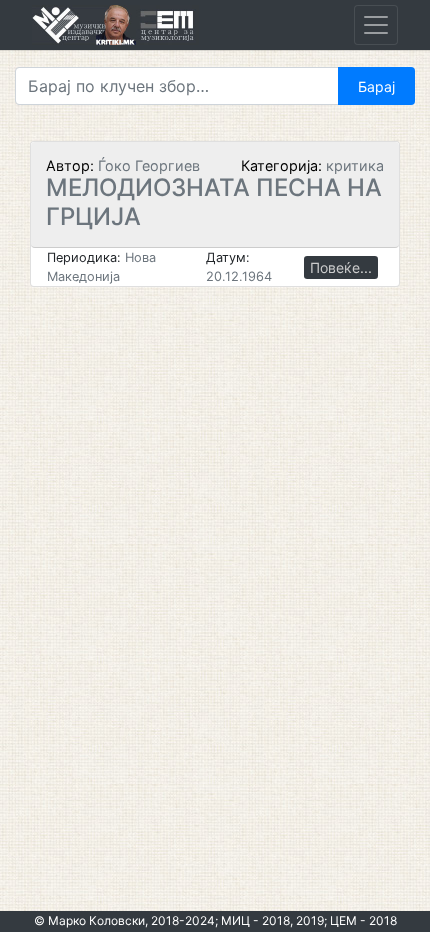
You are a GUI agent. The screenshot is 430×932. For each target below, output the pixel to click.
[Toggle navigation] (376, 25)
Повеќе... (341, 267)
